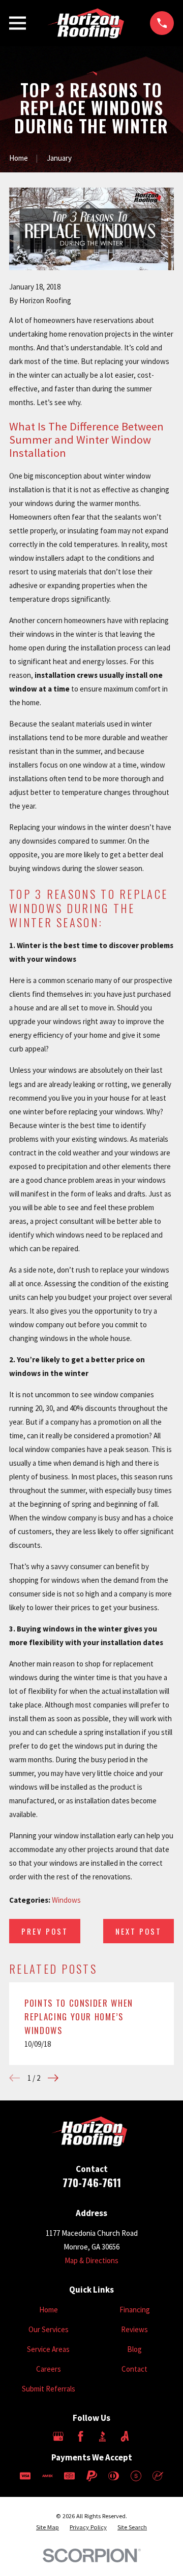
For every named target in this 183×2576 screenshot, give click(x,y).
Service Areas (48, 2349)
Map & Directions (91, 2260)
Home (49, 2310)
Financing (135, 2310)
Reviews (134, 2329)
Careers (49, 2369)
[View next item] (53, 2078)
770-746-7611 (92, 2182)
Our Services (49, 2329)
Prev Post (45, 1931)
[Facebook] (81, 2436)
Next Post (139, 1931)
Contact (134, 2369)
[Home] (88, 23)
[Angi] (125, 2436)
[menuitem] (48, 2528)
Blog (134, 2349)
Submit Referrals (49, 2389)
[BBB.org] (102, 2436)
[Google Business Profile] (58, 2436)
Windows (66, 1900)
